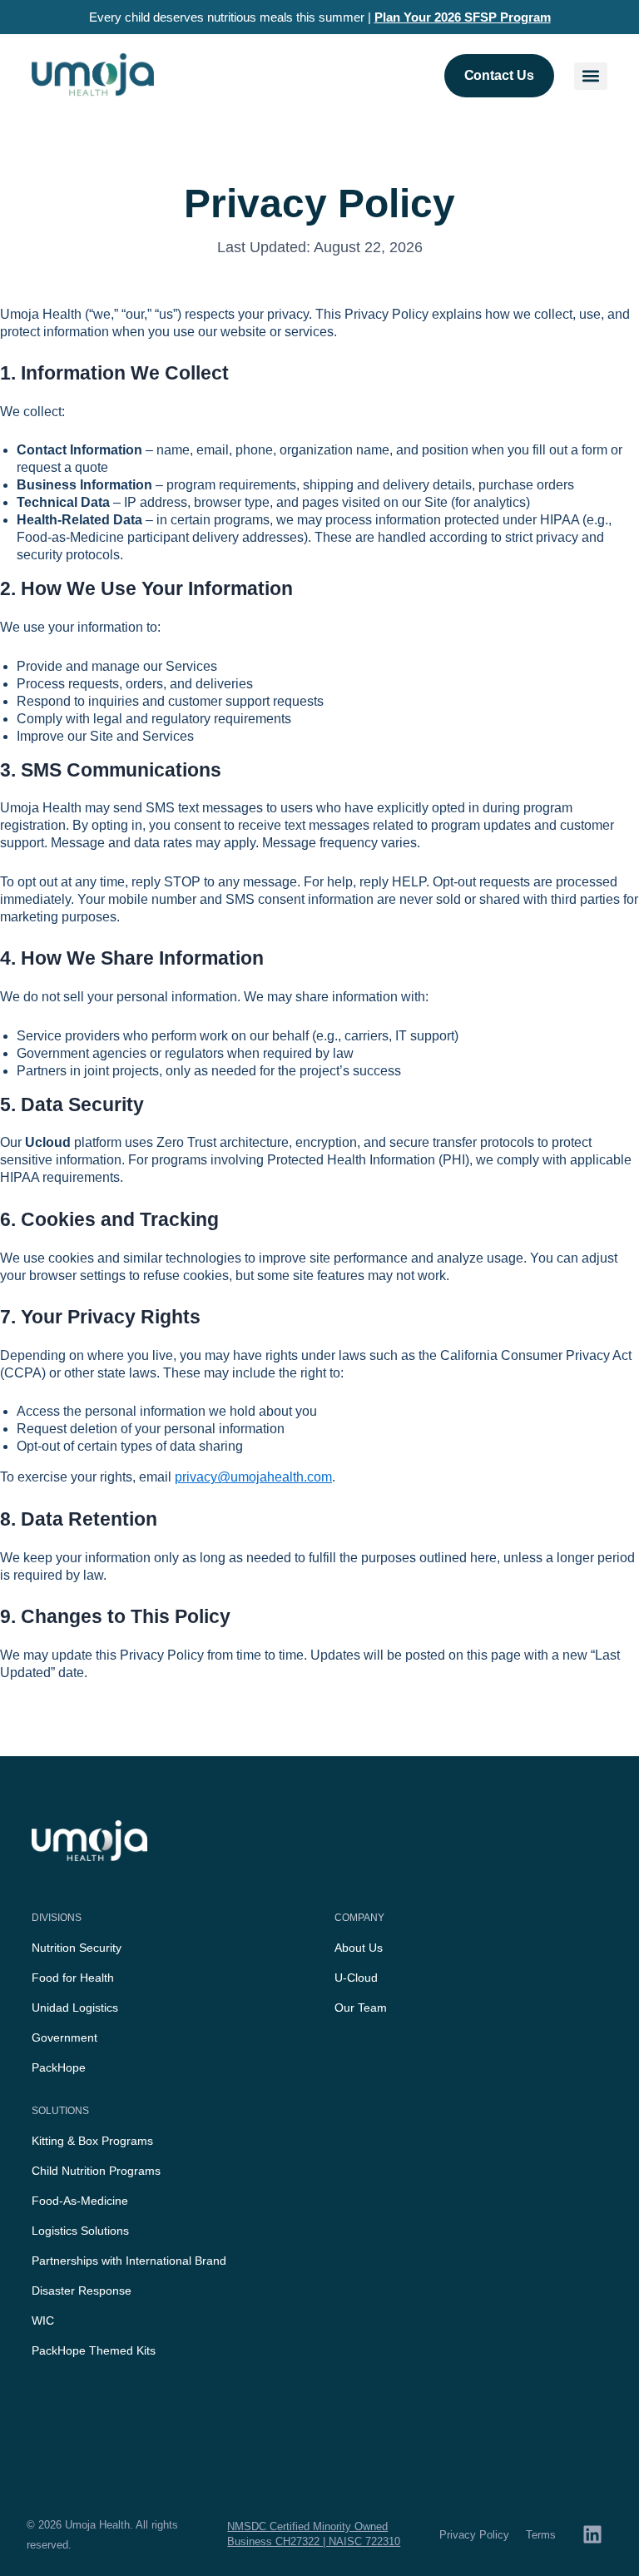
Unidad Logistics (75, 2008)
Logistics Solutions (80, 2231)
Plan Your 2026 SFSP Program (463, 17)
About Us (359, 1948)
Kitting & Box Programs (92, 2141)
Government (64, 2037)
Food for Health (73, 1978)
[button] (591, 76)
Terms (541, 2535)
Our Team (361, 2008)
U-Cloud (356, 1978)
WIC (43, 2320)
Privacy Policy (474, 2535)
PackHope (59, 2067)
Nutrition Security (77, 1948)
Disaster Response (82, 2291)
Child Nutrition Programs (96, 2171)
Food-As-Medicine (80, 2201)
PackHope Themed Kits (94, 2350)
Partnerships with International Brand (129, 2261)
